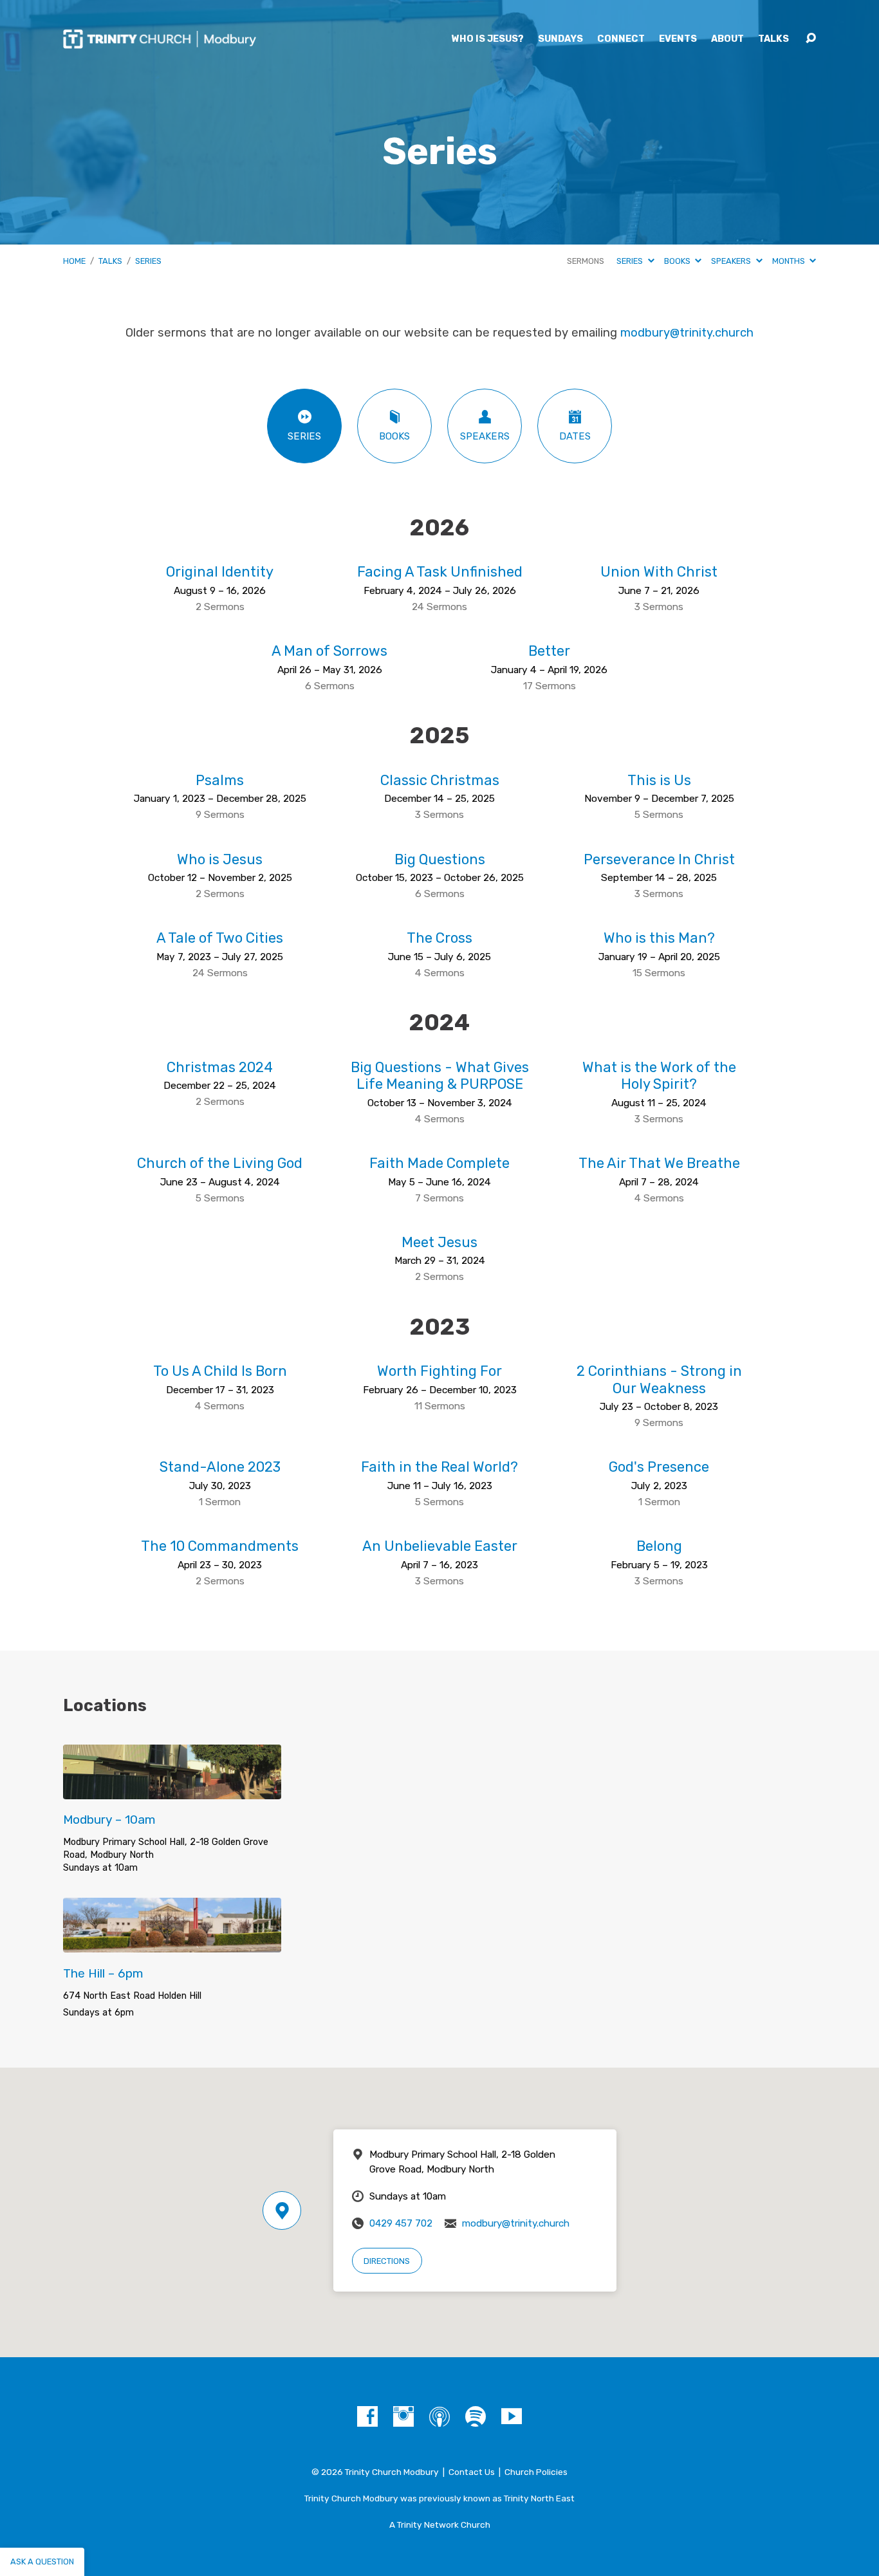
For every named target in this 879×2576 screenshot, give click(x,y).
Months (790, 261)
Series (148, 261)
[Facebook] (367, 2416)
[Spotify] (476, 2416)
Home (74, 261)
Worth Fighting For (439, 1371)
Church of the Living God (220, 1163)
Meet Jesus (439, 1242)
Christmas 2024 (220, 1067)
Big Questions (440, 859)
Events (678, 39)
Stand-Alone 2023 (220, 1467)
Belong (659, 1546)
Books (678, 261)
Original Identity (220, 572)
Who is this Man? (659, 938)
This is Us (659, 780)
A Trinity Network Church (440, 2525)
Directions (387, 2261)
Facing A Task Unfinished (440, 572)
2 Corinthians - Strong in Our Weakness (659, 1379)
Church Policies (536, 2472)
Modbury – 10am (109, 1820)
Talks (773, 39)
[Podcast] (439, 2416)
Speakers (732, 261)
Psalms (220, 780)
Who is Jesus (220, 859)
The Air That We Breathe (659, 1163)
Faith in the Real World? (439, 1467)
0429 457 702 (401, 2223)
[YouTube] (512, 2416)
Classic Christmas (440, 780)
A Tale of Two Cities (220, 938)
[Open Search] (811, 39)
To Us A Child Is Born (220, 1371)
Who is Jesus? (488, 39)
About (727, 39)
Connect (621, 39)
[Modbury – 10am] (172, 1789)
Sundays (560, 39)
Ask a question (42, 2562)
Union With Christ (659, 572)
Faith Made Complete (439, 1163)
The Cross (439, 938)
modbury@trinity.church (687, 333)
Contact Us (472, 2472)
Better (549, 651)
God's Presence (659, 1467)
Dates (575, 436)
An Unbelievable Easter (440, 1546)
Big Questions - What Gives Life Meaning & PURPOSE (440, 1076)
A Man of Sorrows (329, 651)
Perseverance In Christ (659, 859)
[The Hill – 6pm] (172, 1942)
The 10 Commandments (220, 1546)
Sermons (586, 261)
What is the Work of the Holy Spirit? (659, 1076)
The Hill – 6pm (103, 1973)
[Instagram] (403, 2416)
